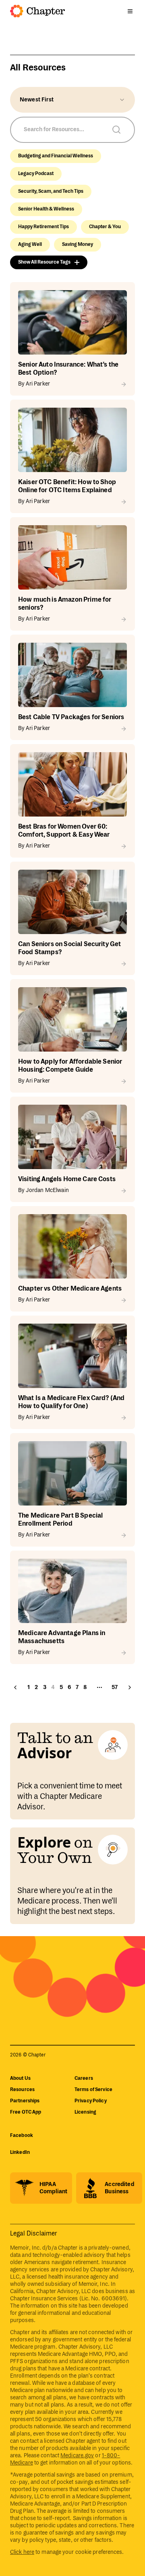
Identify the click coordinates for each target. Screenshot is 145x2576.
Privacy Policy (91, 2101)
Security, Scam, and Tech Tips (51, 191)
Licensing (85, 2112)
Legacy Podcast (36, 174)
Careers (84, 2078)
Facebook (22, 2136)
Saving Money (78, 244)
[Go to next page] (130, 1687)
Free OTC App (26, 2112)
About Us (20, 2078)
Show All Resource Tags (44, 262)
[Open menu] (130, 11)
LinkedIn (20, 2152)
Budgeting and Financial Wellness (56, 156)
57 (115, 1687)
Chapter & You (105, 227)
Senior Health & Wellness (46, 209)
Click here (22, 2552)
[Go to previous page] (15, 1687)
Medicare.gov (77, 2456)
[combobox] (72, 100)
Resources (22, 2090)
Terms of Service (93, 2090)
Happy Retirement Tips (43, 227)
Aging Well (30, 244)
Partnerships (25, 2101)
